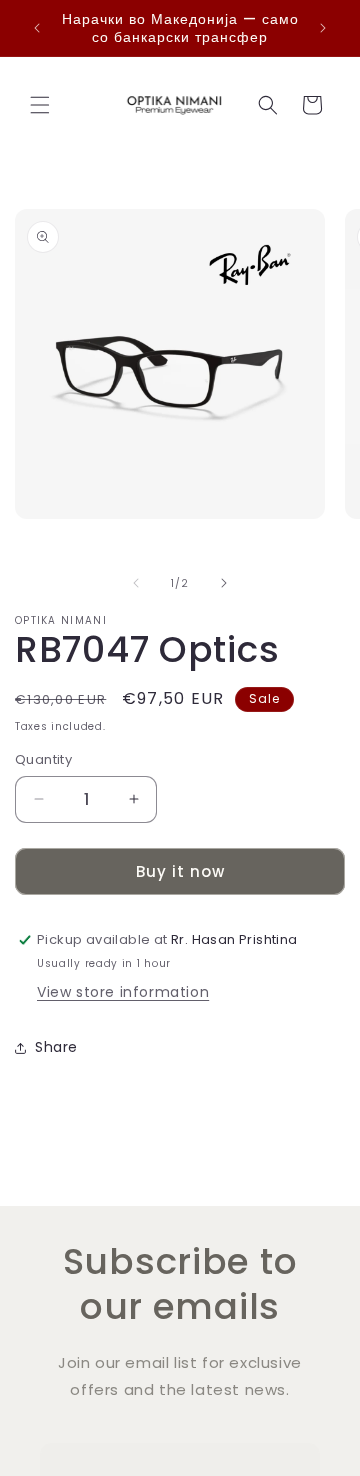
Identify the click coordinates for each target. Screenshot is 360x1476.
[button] (40, 105)
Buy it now (180, 871)
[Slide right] (224, 583)
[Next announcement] (323, 28)
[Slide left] (136, 583)
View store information (123, 992)
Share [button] (56, 1047)
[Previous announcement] (37, 28)
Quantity (43, 759)
